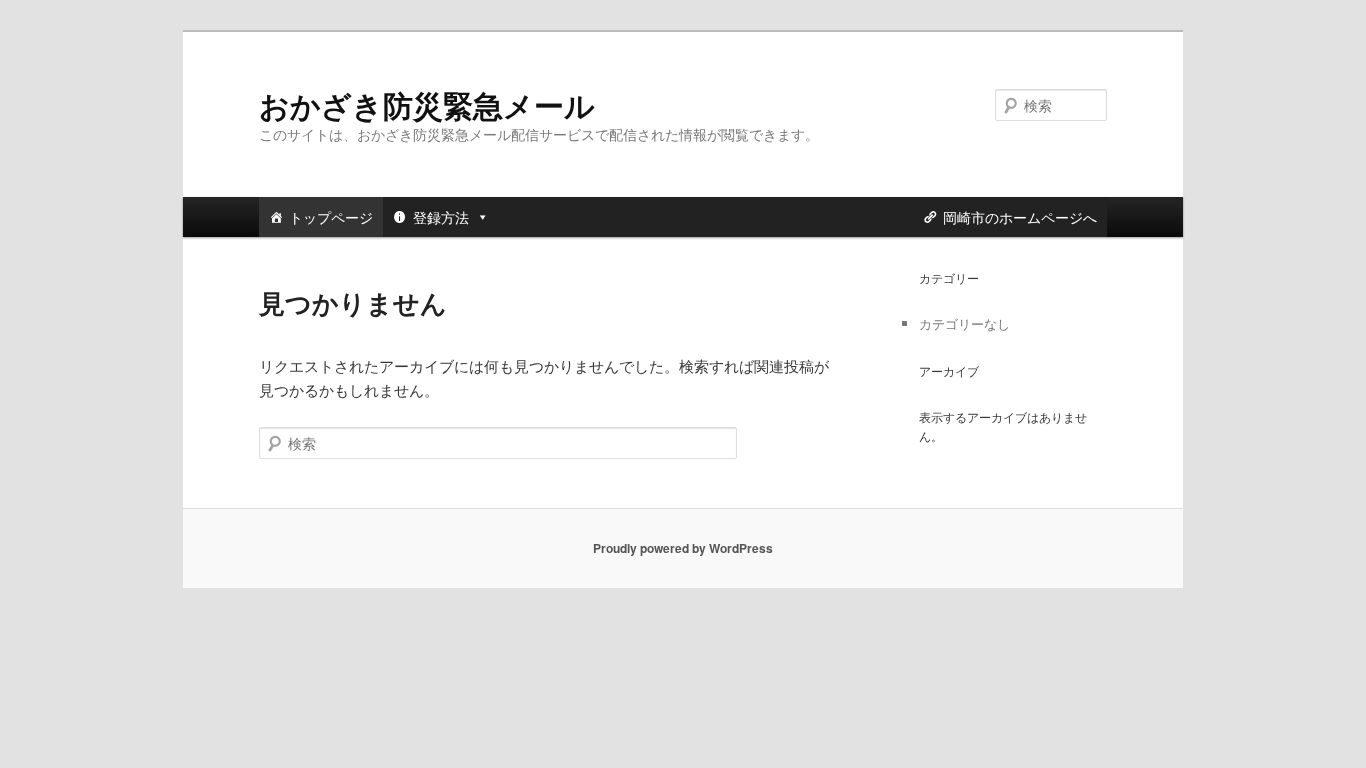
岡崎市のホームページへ (1020, 217)
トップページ (331, 217)
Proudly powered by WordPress (683, 548)
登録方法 (441, 217)
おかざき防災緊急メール (427, 104)
